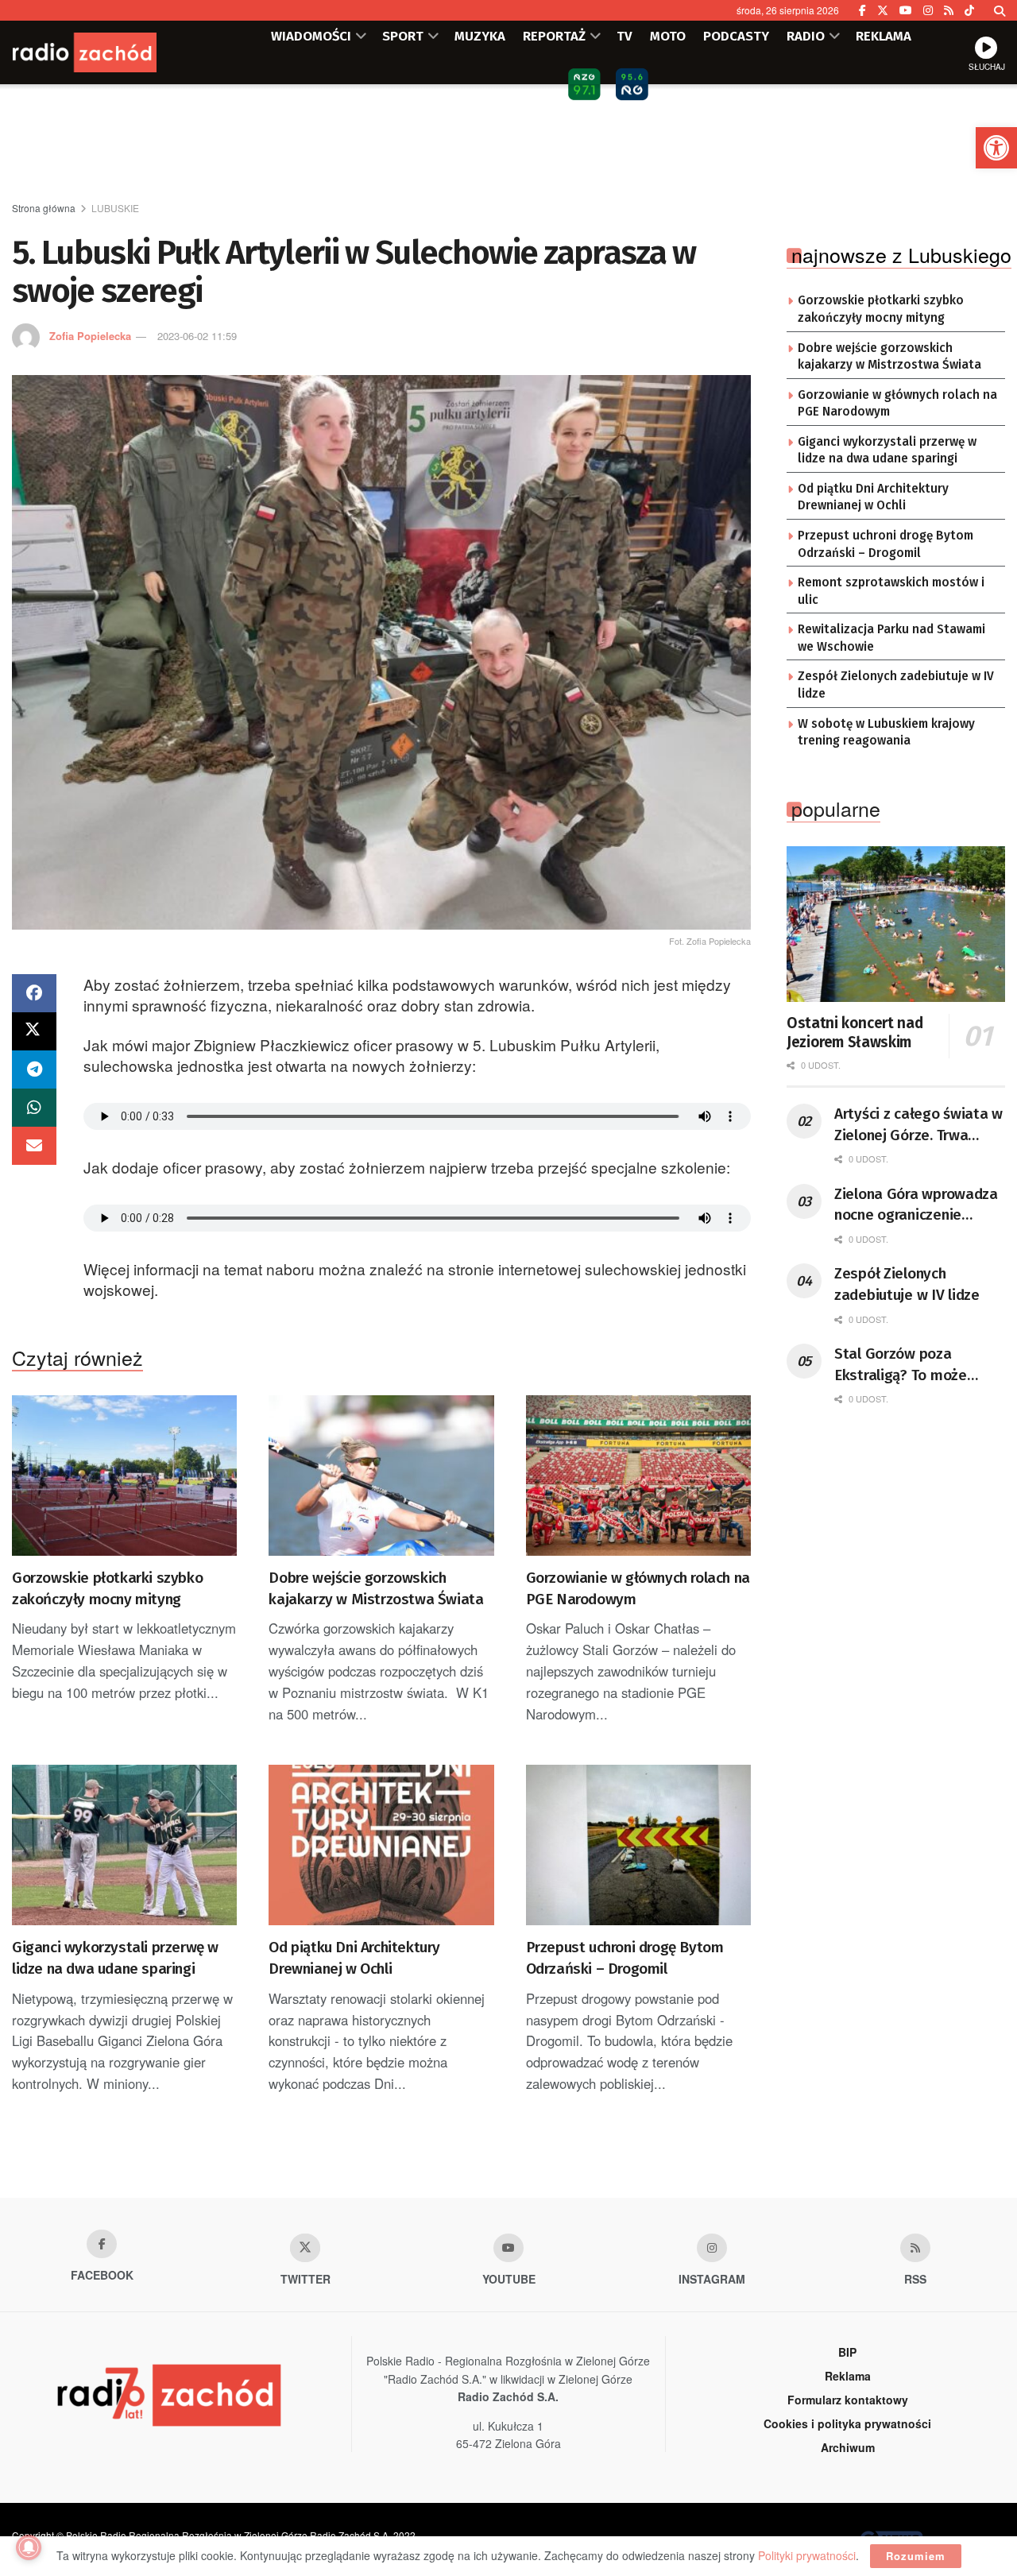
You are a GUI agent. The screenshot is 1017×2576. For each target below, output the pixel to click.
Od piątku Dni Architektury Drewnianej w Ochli (354, 1958)
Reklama (848, 2376)
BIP (847, 2352)
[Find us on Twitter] (883, 10)
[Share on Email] (34, 1146)
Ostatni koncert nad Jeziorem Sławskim (855, 1033)
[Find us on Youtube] (508, 2248)
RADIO (806, 36)
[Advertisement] (508, 144)
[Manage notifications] (29, 2547)
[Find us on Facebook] (862, 10)
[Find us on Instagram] (928, 10)
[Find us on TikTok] (969, 10)
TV (625, 36)
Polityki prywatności (807, 2555)
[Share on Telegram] (34, 1069)
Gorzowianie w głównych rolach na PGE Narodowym (638, 1588)
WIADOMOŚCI (311, 36)
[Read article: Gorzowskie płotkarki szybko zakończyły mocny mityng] (124, 1476)
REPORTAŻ (554, 36)
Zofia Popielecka (90, 336)
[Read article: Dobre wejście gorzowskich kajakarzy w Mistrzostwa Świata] (381, 1476)
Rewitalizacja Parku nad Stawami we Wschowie (891, 638)
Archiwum (848, 2447)
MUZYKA (480, 36)
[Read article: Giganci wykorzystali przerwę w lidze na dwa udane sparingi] (124, 1845)
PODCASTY (736, 36)
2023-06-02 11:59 (197, 336)
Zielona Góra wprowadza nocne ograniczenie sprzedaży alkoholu (916, 1205)
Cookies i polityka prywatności (847, 2423)
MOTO (668, 36)
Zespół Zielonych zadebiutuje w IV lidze (896, 685)
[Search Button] (1000, 10)
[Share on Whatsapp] (34, 1108)
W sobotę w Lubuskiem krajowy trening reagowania (886, 733)
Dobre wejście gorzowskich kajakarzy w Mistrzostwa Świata (376, 1588)
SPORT (403, 36)
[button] (996, 148)
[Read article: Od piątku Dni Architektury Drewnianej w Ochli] (381, 1845)
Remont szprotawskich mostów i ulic (891, 591)
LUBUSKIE (115, 208)
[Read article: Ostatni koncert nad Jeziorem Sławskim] (896, 924)
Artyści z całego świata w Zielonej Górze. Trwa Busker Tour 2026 (918, 1125)
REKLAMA (884, 36)
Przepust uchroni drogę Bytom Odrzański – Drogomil (625, 1958)
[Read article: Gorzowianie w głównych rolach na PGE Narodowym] (638, 1476)
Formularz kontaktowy (848, 2400)
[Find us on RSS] (949, 10)
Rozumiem (916, 2556)
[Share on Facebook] (34, 993)
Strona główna (44, 208)
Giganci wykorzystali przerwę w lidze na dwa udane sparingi (115, 1958)
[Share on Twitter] (34, 1031)
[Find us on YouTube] (906, 10)
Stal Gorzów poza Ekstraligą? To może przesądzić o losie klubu (913, 1365)
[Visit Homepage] (107, 52)
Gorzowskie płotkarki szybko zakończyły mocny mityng (107, 1588)
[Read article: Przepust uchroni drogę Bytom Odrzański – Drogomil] (638, 1845)
